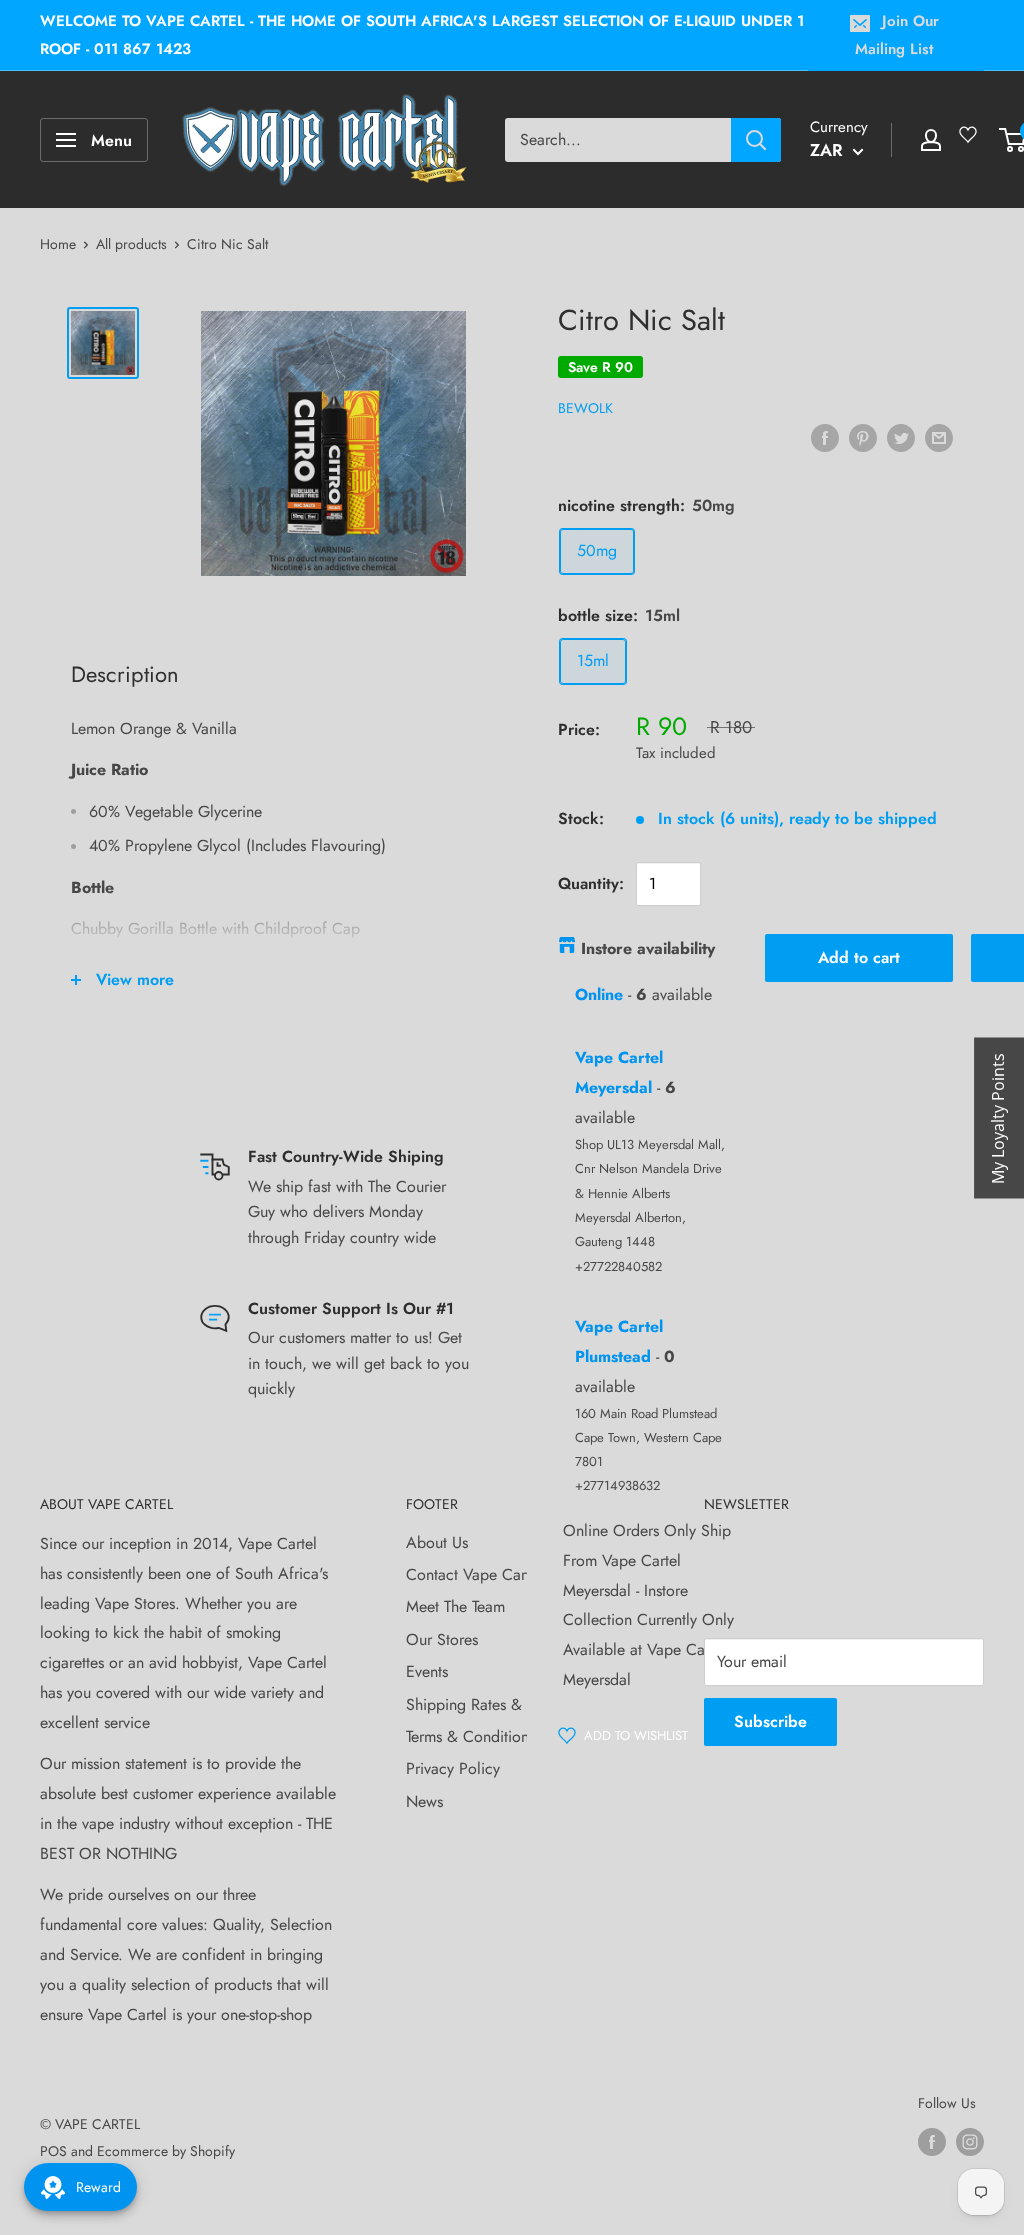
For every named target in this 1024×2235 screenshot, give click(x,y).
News (424, 1801)
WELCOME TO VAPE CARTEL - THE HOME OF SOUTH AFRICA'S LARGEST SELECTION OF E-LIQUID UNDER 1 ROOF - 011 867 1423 (422, 35)
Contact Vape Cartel (474, 1574)
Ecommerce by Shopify (166, 2151)
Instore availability (648, 948)
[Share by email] (939, 437)
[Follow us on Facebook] (932, 2141)
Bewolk (585, 408)
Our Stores (442, 1639)
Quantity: (591, 883)
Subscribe (770, 1721)
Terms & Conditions (470, 1736)
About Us (437, 1542)
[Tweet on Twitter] (901, 437)
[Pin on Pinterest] (863, 437)
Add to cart (859, 957)
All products (131, 244)
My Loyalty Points (998, 1117)
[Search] (756, 140)
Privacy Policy (453, 1768)
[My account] (931, 140)
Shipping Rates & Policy (487, 1704)
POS (53, 2151)
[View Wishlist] (971, 142)
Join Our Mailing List (897, 35)
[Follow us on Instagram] (970, 2141)
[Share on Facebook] (825, 437)
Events (427, 1671)
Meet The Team (455, 1606)
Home (58, 244)
